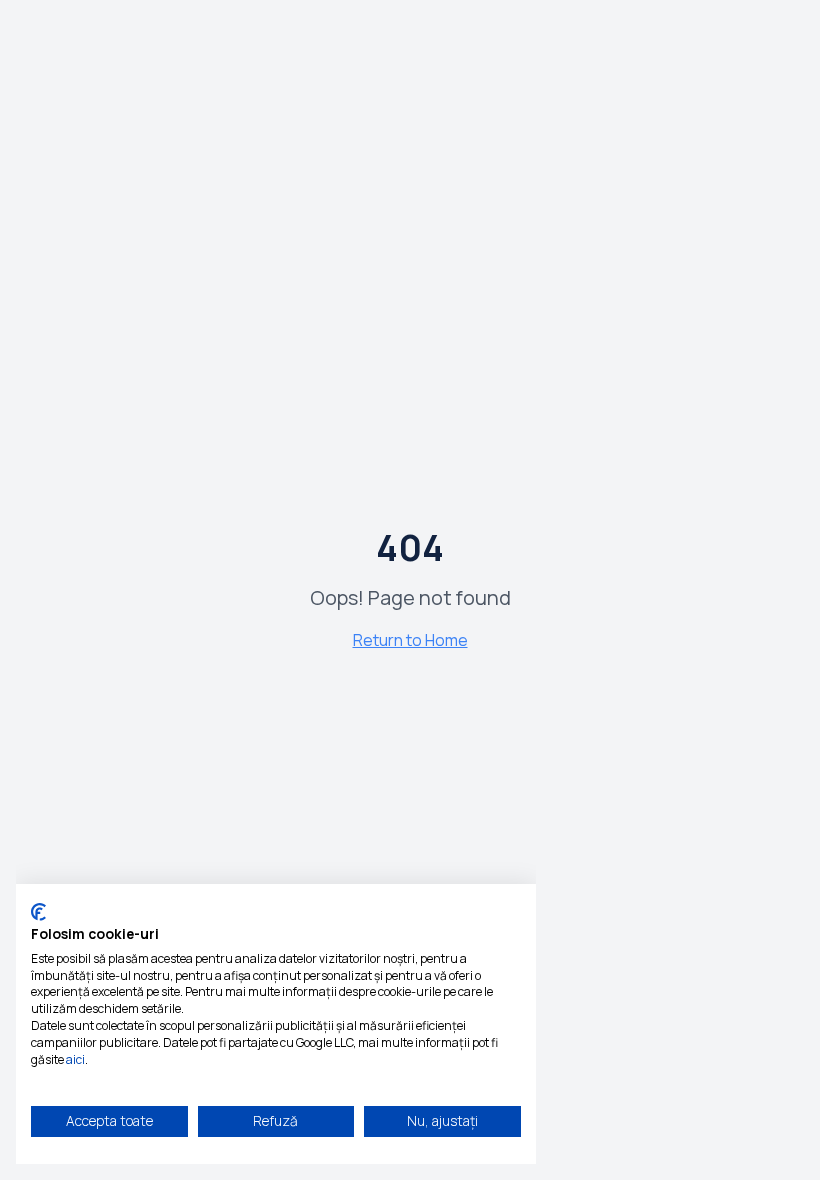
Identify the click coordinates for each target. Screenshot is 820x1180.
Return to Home (410, 640)
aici (75, 1059)
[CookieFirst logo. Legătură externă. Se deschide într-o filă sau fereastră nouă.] (38, 912)
